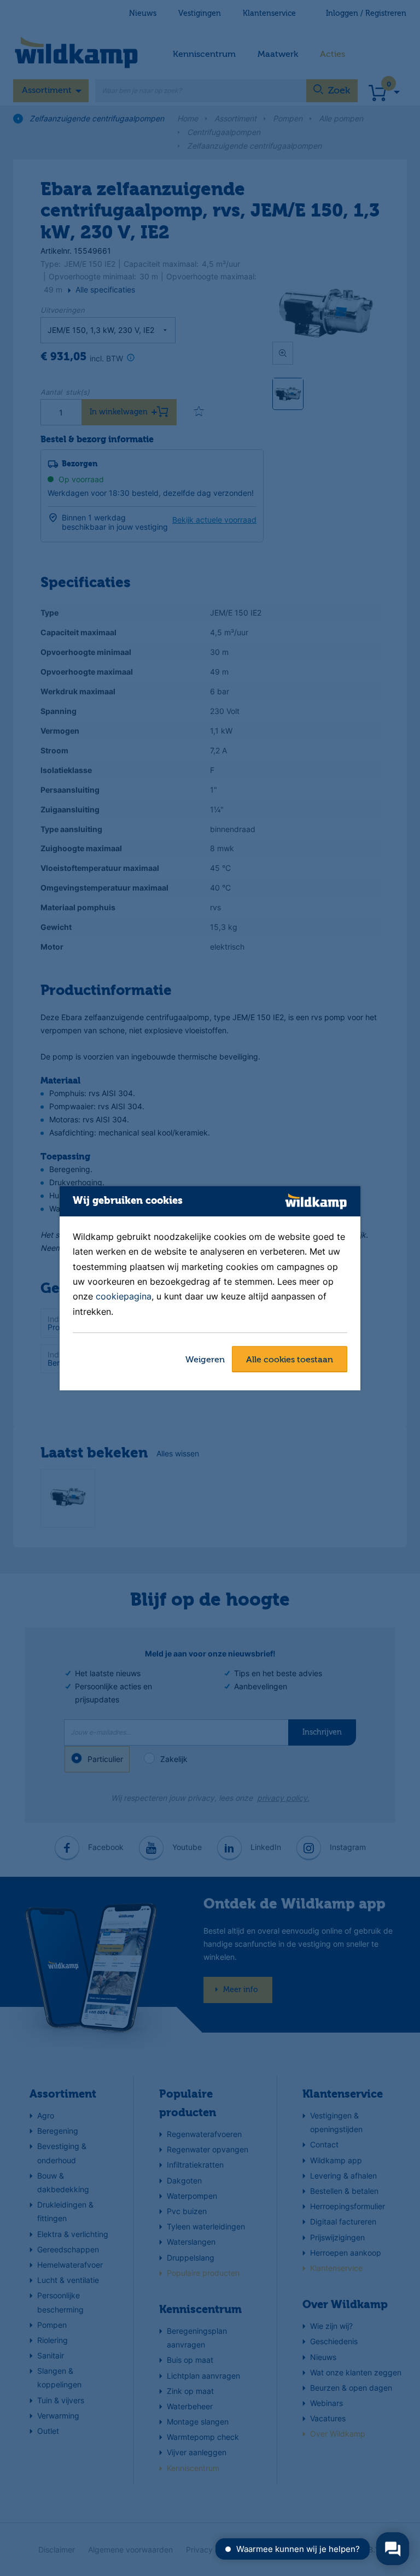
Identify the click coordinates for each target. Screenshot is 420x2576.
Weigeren (205, 1360)
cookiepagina (124, 1297)
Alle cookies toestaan (290, 1360)
